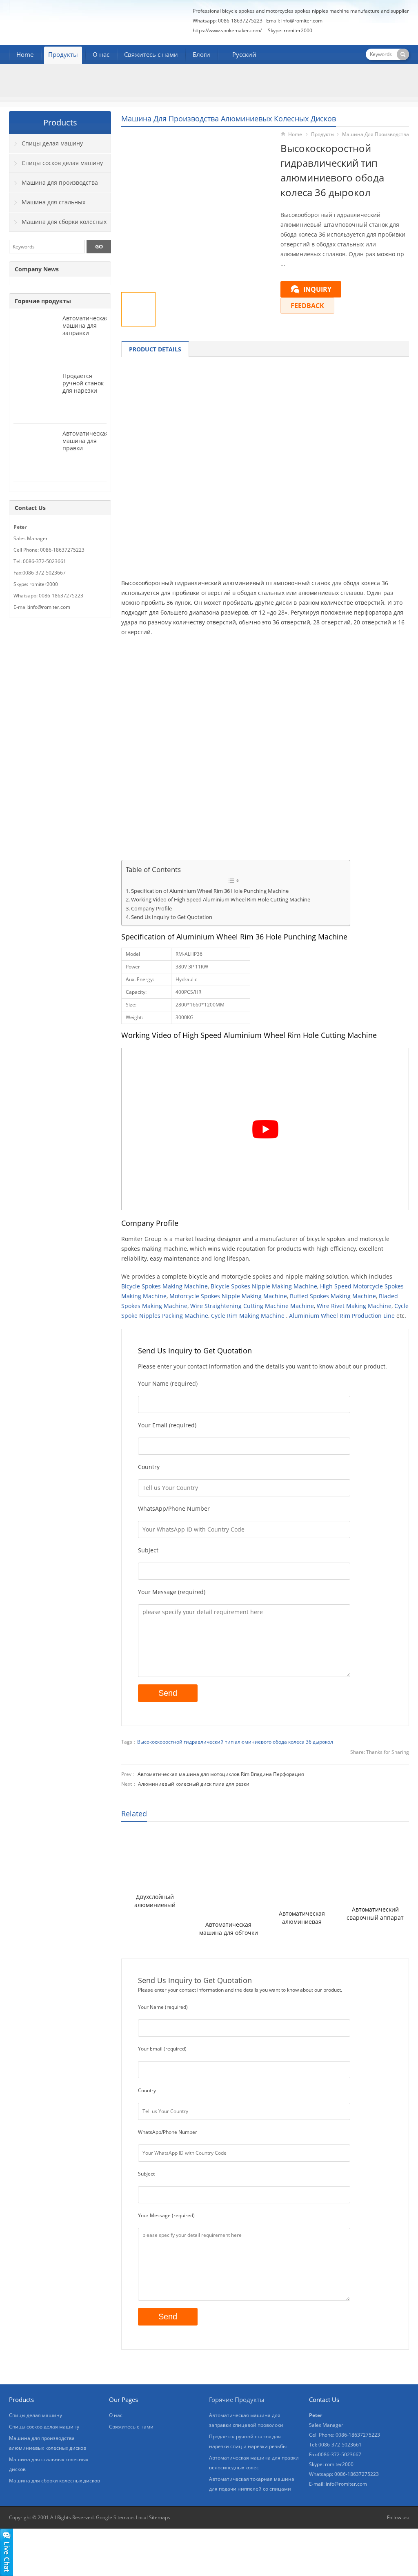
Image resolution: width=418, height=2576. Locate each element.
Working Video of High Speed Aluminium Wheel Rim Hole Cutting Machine (221, 900)
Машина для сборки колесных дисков (58, 225)
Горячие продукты (43, 301)
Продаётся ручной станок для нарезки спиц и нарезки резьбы (84, 390)
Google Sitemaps (115, 2517)
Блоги (201, 54)
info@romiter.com (50, 607)
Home (25, 54)
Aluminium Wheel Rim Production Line (342, 1316)
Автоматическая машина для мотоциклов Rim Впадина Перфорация (221, 1774)
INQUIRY (317, 289)
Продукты (63, 54)
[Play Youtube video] (265, 1129)
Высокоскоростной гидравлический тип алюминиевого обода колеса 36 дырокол (235, 1742)
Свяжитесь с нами (151, 54)
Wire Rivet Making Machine (354, 1306)
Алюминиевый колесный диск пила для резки (194, 1784)
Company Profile (151, 909)
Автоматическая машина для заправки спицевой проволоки (86, 333)
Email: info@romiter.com (294, 21)
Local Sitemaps (153, 2517)
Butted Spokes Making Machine (333, 1296)
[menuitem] (241, 55)
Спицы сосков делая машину (62, 163)
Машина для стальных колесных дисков (47, 205)
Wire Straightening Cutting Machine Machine (252, 1306)
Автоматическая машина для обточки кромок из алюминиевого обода (228, 1929)
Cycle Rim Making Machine (248, 1316)
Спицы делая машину (52, 143)
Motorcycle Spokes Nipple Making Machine (228, 1296)
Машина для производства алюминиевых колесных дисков (229, 119)
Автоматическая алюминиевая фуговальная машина (302, 1918)
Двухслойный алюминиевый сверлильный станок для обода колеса (155, 1901)
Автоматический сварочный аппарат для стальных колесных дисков (375, 1914)
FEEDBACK (307, 306)
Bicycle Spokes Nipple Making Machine (264, 1286)
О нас (101, 54)
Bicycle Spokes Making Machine (165, 1286)
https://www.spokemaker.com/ (227, 30)
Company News (37, 269)
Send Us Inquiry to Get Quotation (172, 917)
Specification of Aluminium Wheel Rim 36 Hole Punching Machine (210, 891)
